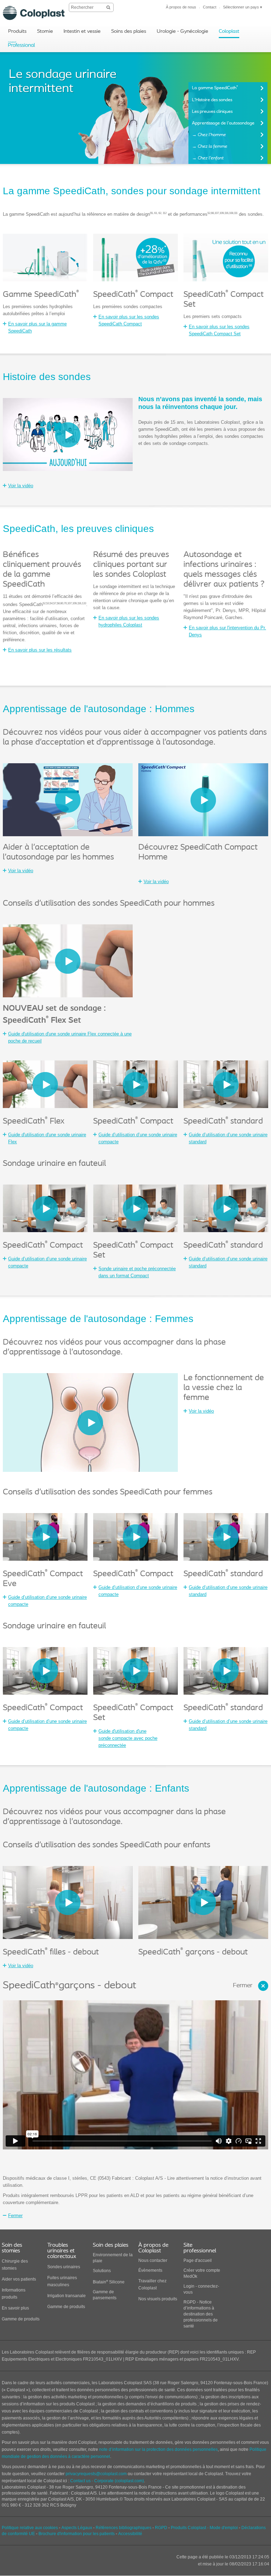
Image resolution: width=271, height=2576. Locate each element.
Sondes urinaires (64, 2267)
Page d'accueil (198, 2260)
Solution (101, 2271)
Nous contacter (153, 2260)
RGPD (161, 2528)
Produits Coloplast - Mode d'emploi (204, 2528)
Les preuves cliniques (212, 112)
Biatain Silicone (109, 2282)
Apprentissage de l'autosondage (223, 123)
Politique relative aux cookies (30, 2528)
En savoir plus (15, 2308)
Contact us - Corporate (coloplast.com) (107, 2481)
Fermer (243, 1986)
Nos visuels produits (158, 2299)
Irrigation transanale (67, 2296)
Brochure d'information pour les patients (77, 2534)
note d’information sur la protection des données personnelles (158, 2449)
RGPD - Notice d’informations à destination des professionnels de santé (201, 2314)
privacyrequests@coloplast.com (96, 2474)
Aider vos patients (19, 2279)
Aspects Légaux (77, 2528)
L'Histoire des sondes (212, 100)
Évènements (150, 2270)
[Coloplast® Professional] (22, 45)
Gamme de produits (21, 2319)
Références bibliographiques (124, 2528)
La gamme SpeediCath (215, 88)
